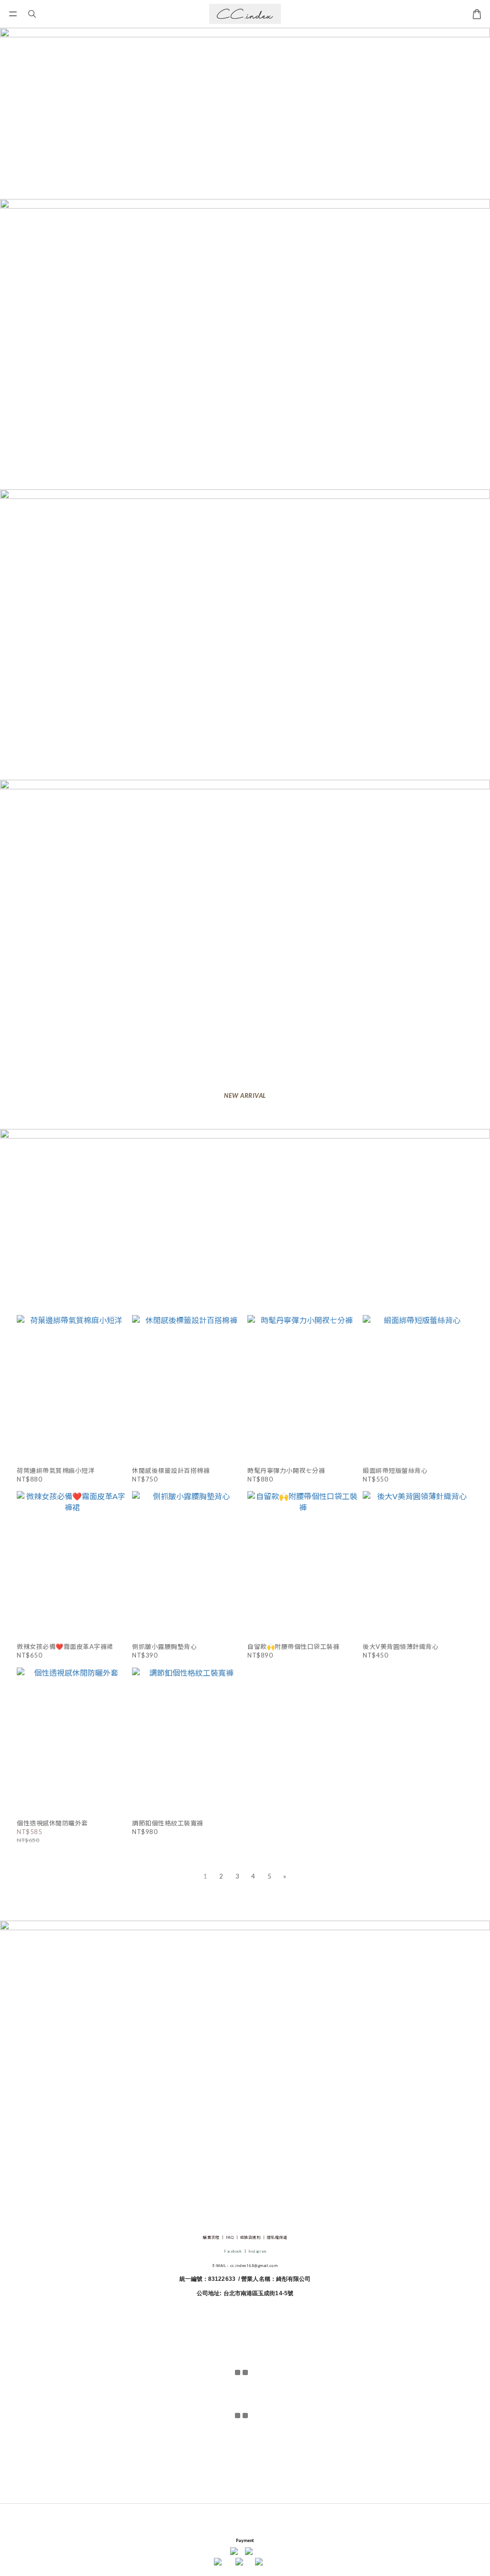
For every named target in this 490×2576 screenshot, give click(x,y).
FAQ (230, 2237)
